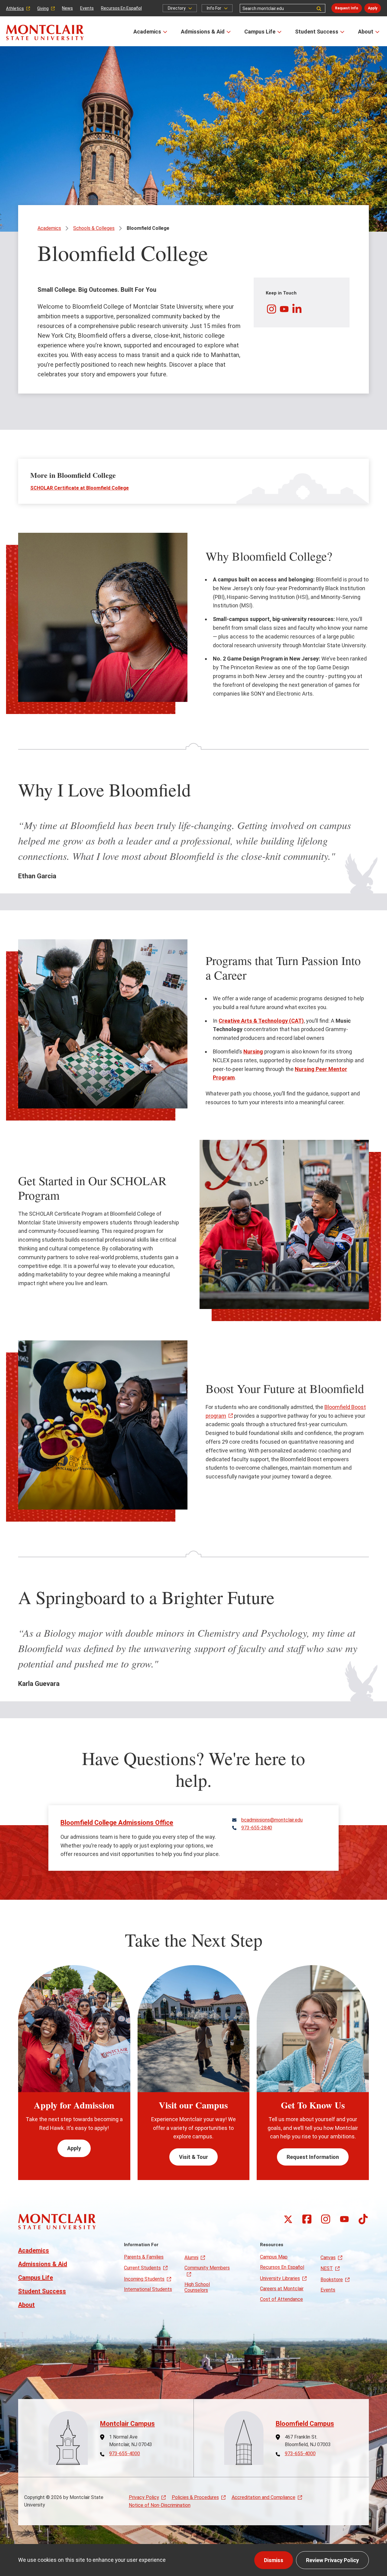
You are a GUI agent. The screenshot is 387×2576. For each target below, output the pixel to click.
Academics (147, 32)
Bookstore (332, 2280)
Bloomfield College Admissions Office (117, 1823)
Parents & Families (144, 2257)
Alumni (191, 2258)
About (366, 32)
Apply (373, 8)
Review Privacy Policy (332, 2560)
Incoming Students (144, 2279)
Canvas (328, 2258)
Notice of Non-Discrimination (160, 2505)
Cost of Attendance (281, 2299)
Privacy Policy (144, 2497)
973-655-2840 (257, 1828)
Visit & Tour (193, 2157)
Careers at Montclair (282, 2289)
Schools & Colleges (94, 228)
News (67, 8)
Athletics (15, 8)
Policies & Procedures (195, 2497)
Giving (43, 8)
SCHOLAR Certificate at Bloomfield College (80, 488)
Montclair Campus (127, 2424)
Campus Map (274, 2257)
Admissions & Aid (203, 32)
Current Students (142, 2268)
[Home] (45, 32)
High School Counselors (197, 2287)
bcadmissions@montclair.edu (272, 1820)
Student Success (317, 32)
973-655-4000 (125, 2454)
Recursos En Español (121, 8)
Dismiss (274, 2560)
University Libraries (280, 2278)
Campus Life (260, 32)
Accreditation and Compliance (263, 2497)
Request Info (347, 8)
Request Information (313, 2157)
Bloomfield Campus (305, 2424)
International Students (148, 2289)
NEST (327, 2268)
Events (87, 8)
